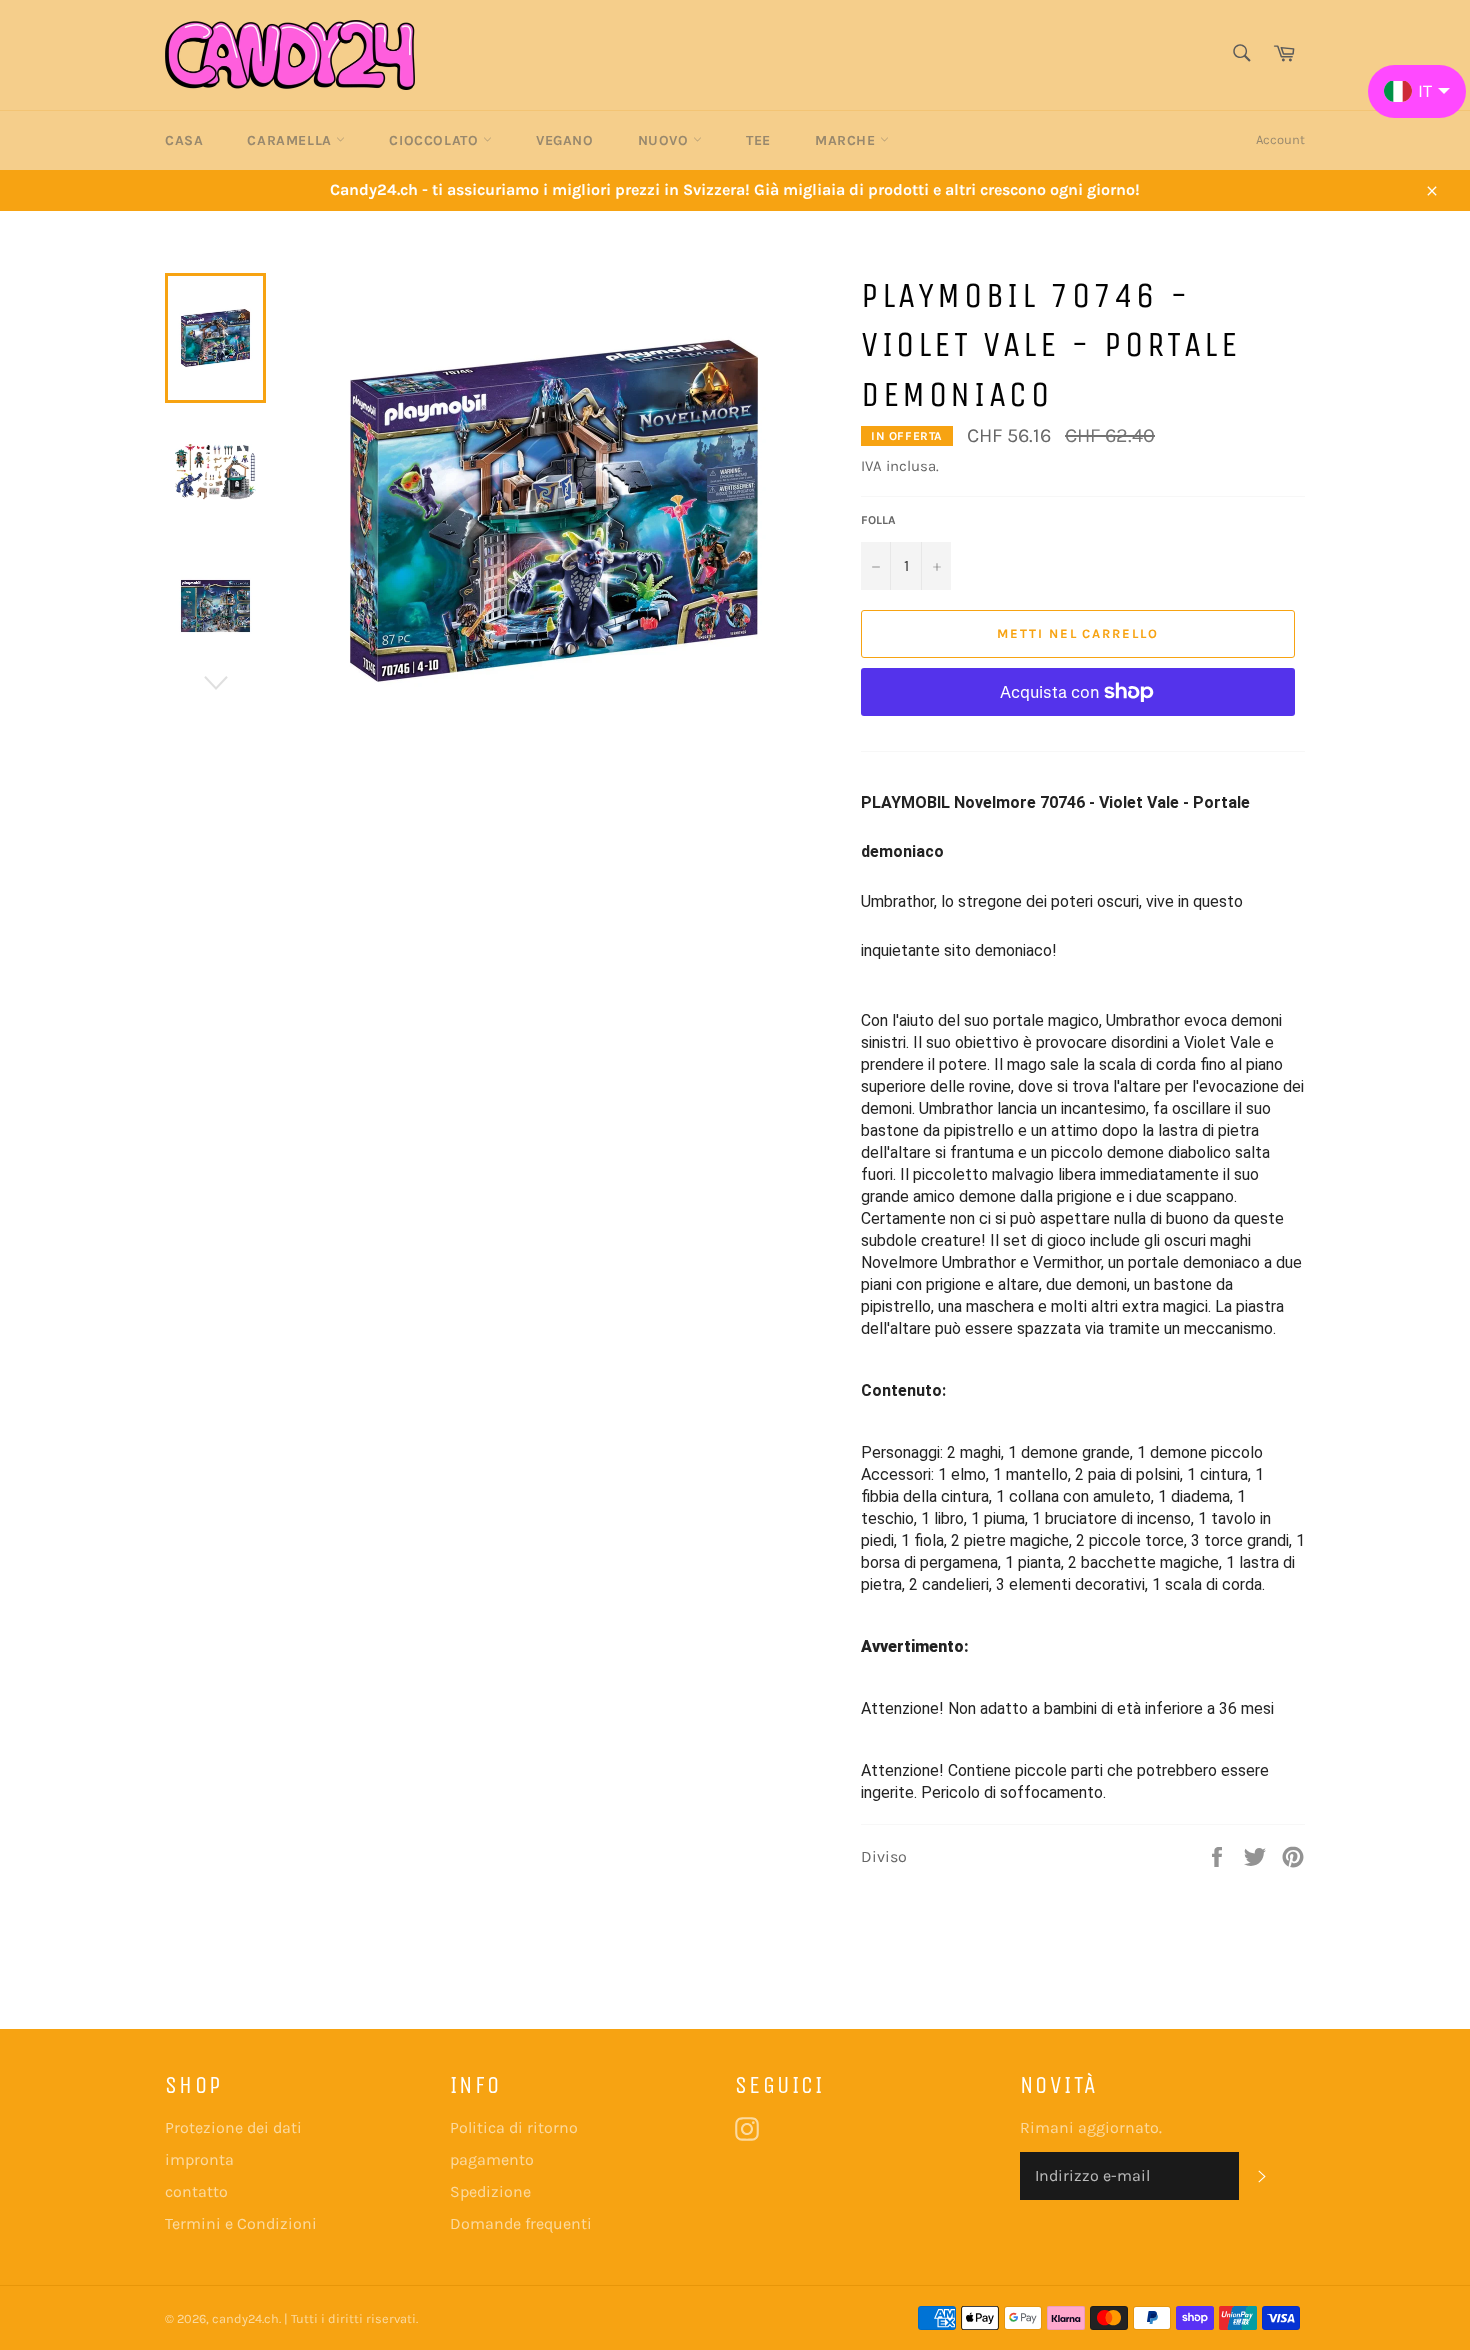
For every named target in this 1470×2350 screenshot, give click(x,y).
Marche (847, 140)
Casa (184, 140)
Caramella (291, 140)
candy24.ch (245, 2318)
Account (1280, 139)
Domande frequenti (521, 2223)
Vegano (565, 140)
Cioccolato (436, 140)
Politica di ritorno (514, 2127)
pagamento (492, 2159)
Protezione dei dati (233, 2127)
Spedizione (490, 2191)
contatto (196, 2191)
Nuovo (666, 140)
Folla (878, 520)
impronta (199, 2159)
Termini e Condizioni (241, 2223)
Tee (758, 140)
